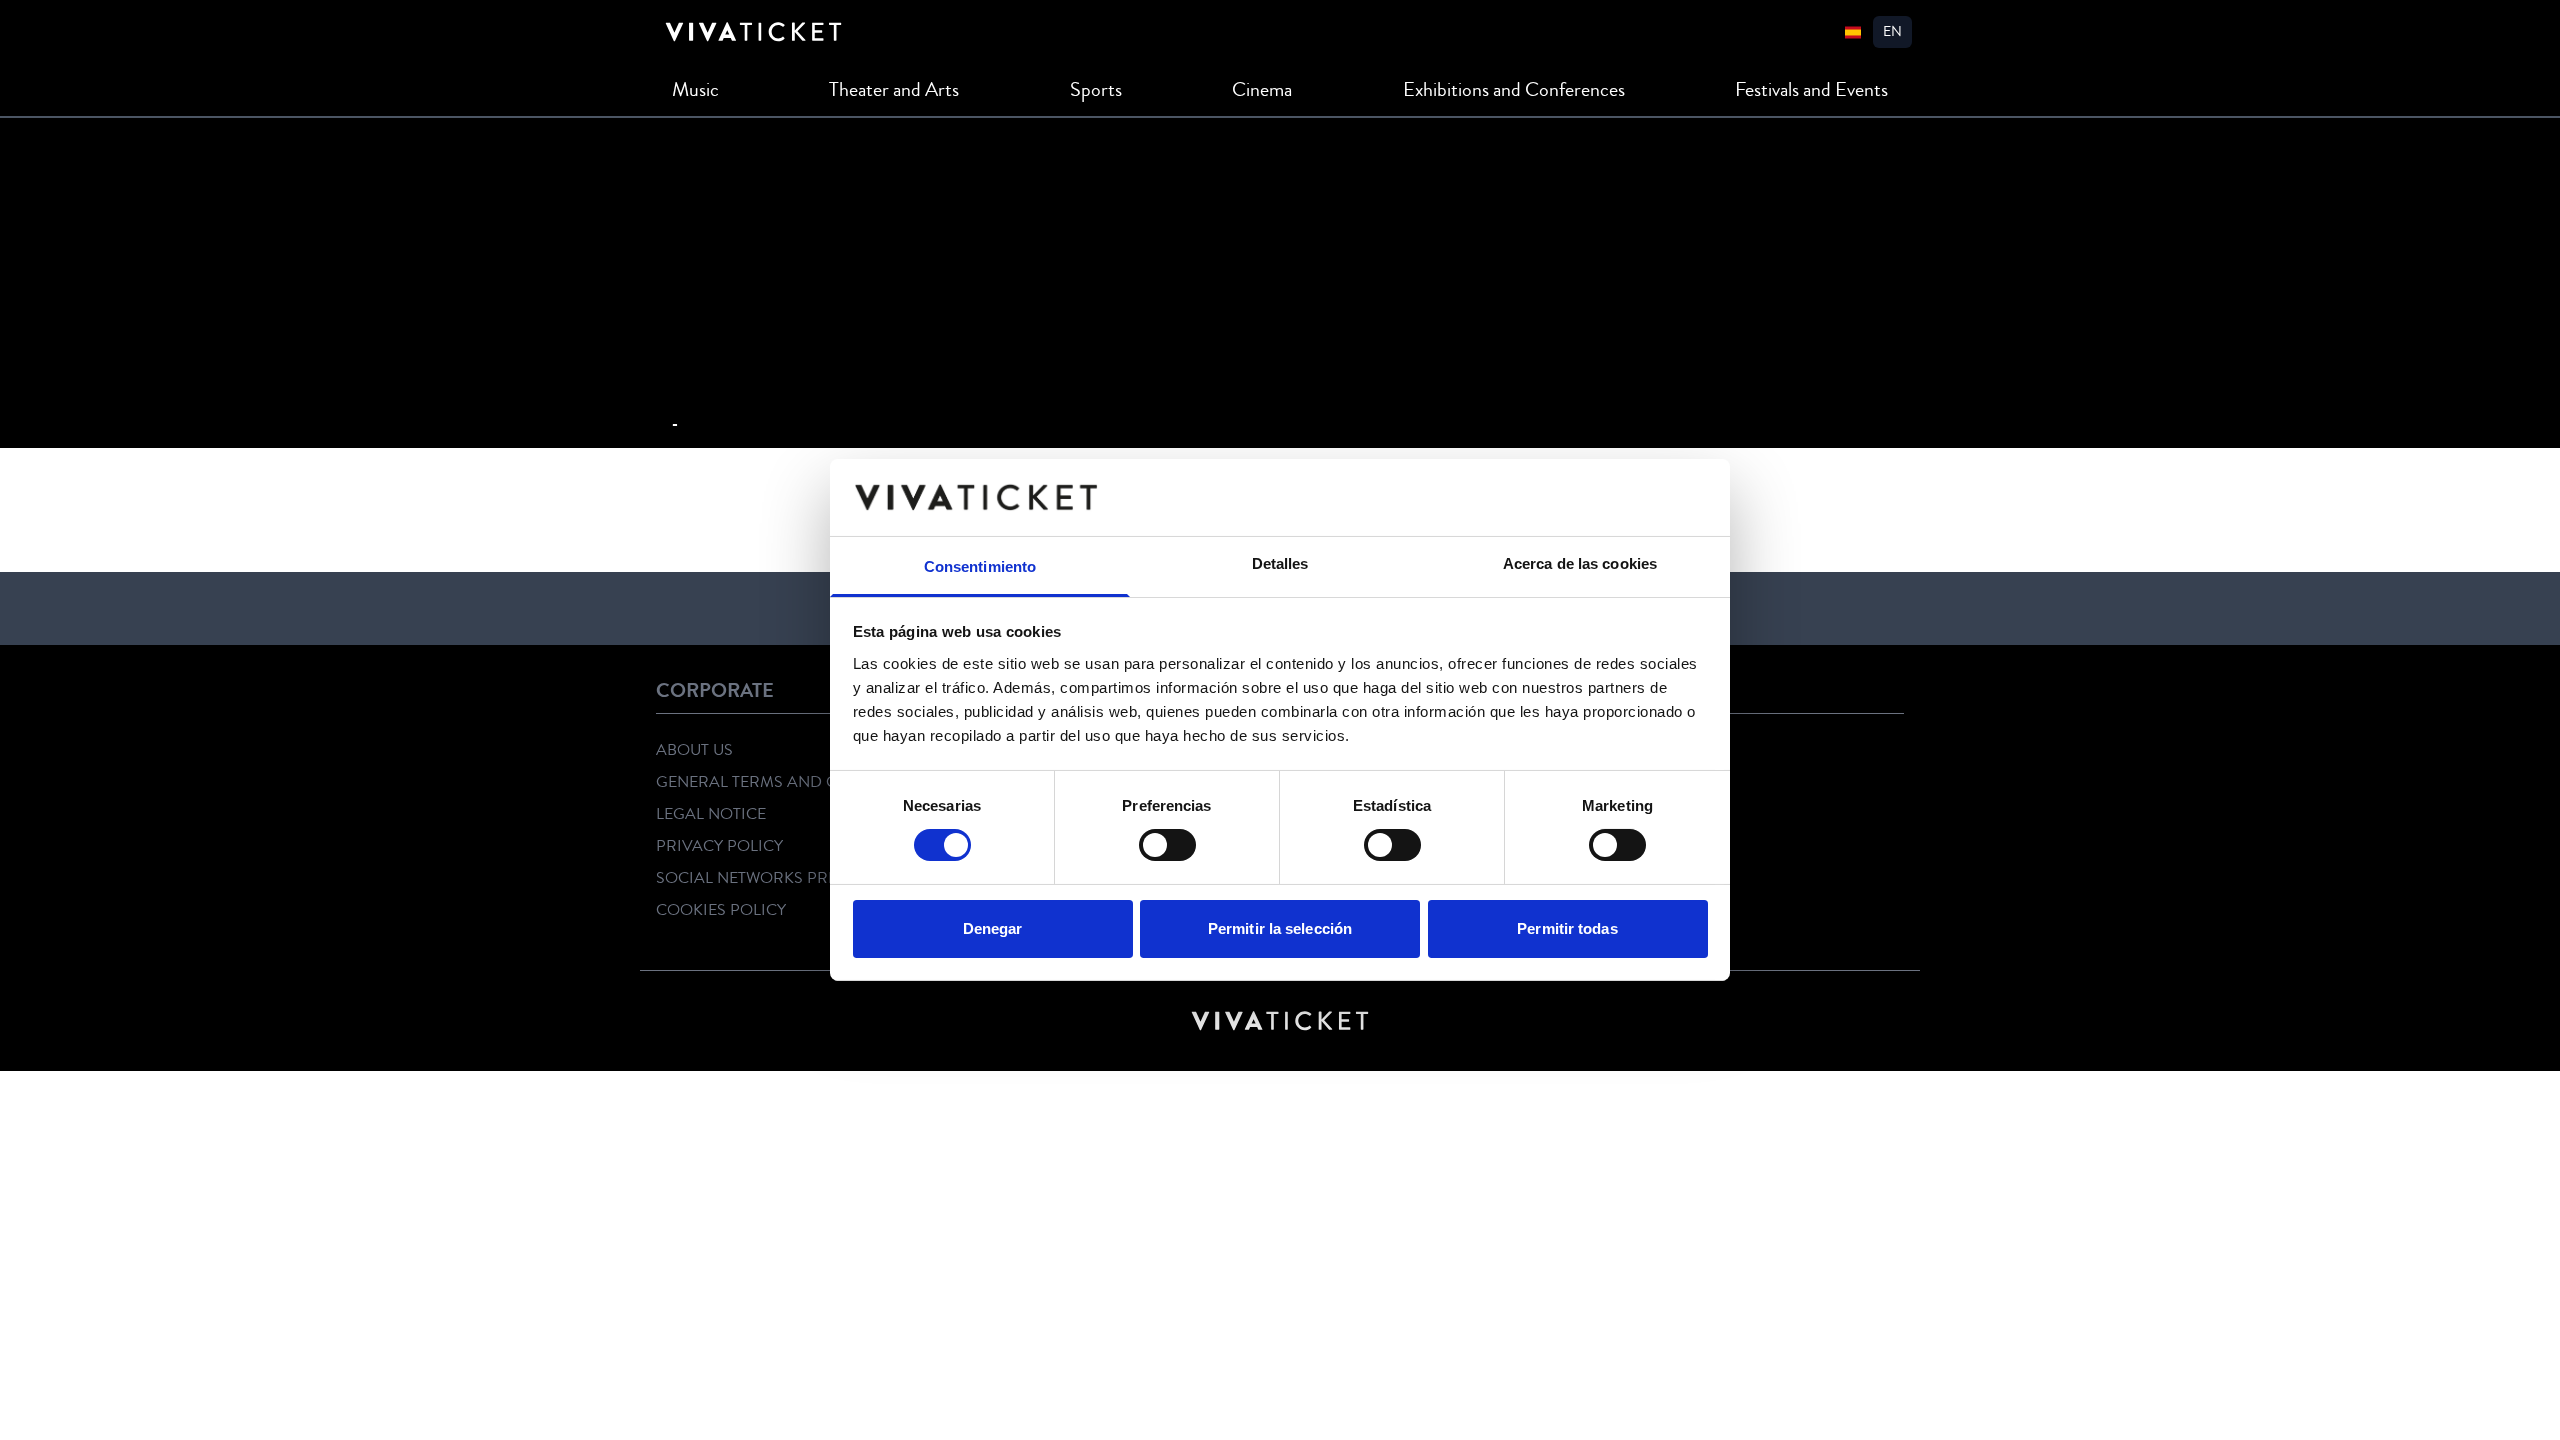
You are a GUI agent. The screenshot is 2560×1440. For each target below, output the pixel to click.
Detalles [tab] (1280, 563)
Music (695, 89)
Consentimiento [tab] (980, 566)
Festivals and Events (1811, 89)
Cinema (1262, 89)
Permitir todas (1567, 928)
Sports (1096, 89)
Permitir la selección (1280, 928)
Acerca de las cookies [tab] (1580, 563)
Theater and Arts (894, 89)
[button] (1892, 32)
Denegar (993, 928)
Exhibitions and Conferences (1514, 89)
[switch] (1167, 845)
